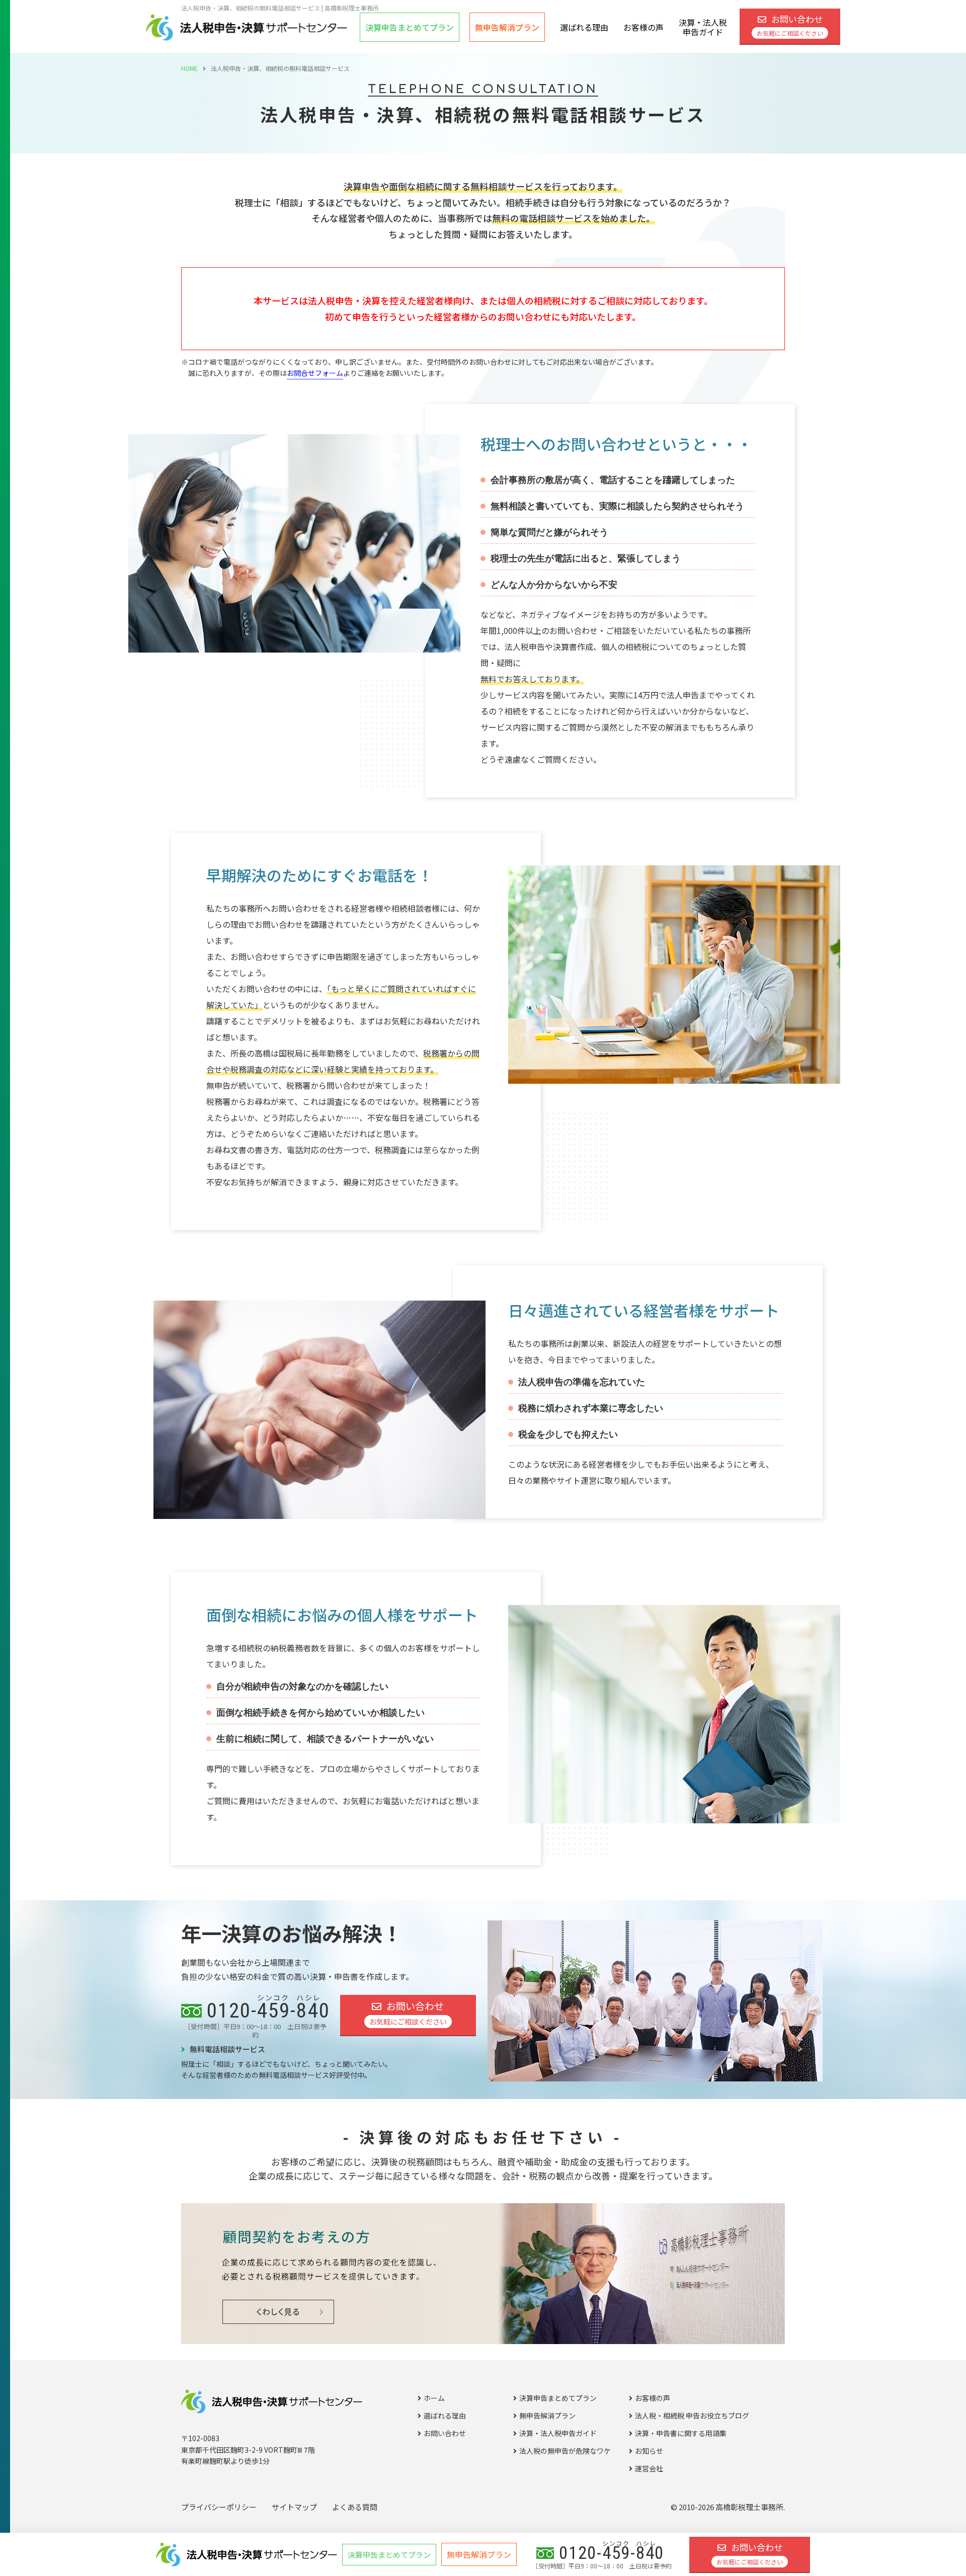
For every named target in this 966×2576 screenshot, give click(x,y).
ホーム (434, 2398)
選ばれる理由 (584, 27)
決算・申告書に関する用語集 (681, 2433)
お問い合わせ (790, 25)
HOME (189, 68)
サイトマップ (294, 2507)
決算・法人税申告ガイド (703, 27)
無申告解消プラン (507, 27)
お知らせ (649, 2451)
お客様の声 (643, 27)
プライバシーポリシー (219, 2507)
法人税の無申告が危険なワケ (565, 2451)
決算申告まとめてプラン (558, 2398)
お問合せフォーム (315, 373)
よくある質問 (355, 2507)
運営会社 (649, 2468)
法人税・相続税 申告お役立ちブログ (692, 2416)
